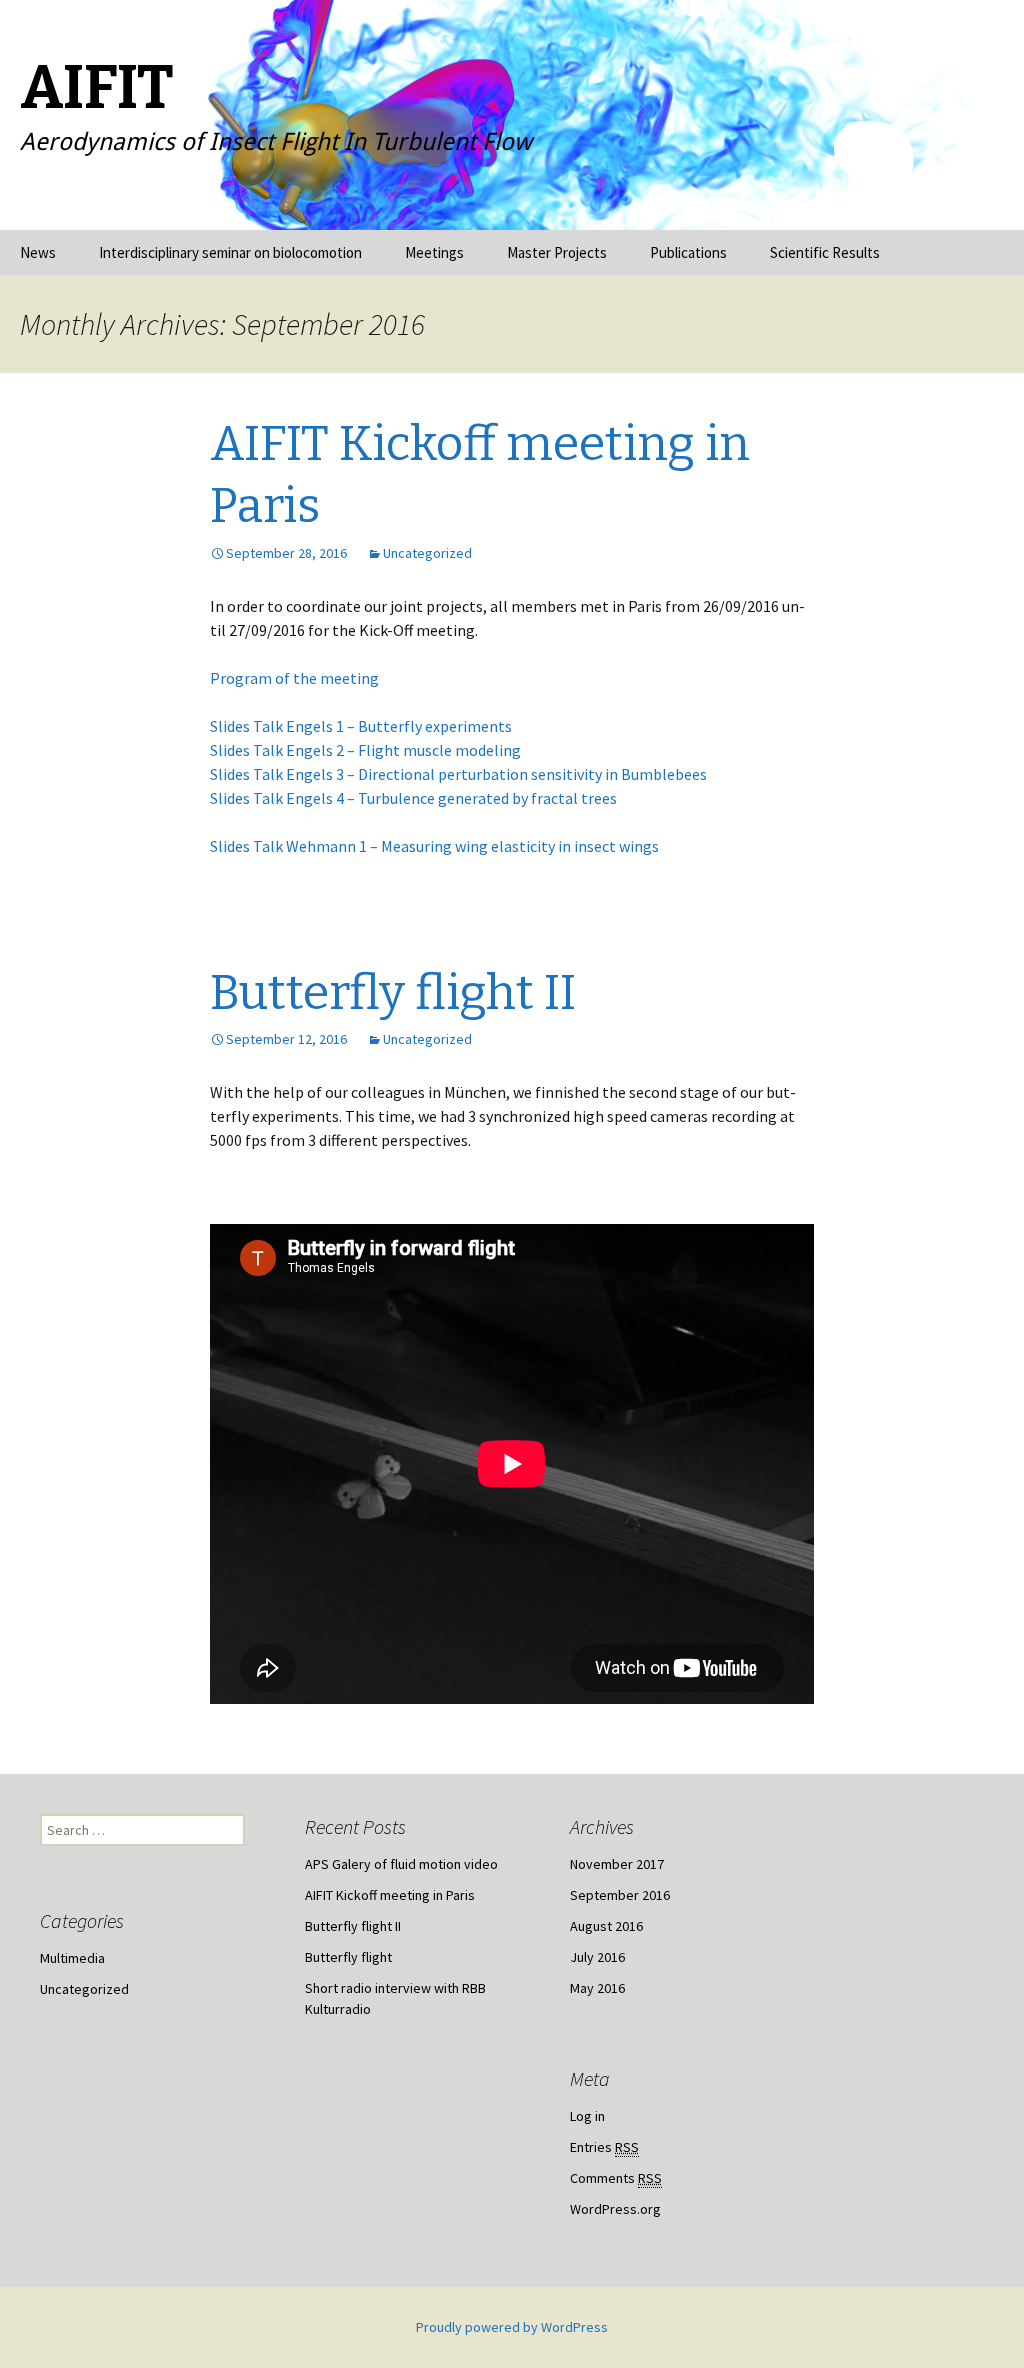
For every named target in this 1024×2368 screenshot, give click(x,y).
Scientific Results (825, 252)
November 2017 (617, 1864)
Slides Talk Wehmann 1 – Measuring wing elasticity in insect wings (434, 846)
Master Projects (557, 252)
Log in (587, 2116)
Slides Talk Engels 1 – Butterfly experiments (361, 726)
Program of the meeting (294, 678)
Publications (688, 252)
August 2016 (606, 1926)
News (38, 252)
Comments (616, 2178)
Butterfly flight (348, 1957)
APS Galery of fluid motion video (401, 1864)
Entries (604, 2147)
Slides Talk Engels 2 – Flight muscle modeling (365, 750)
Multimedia (72, 1958)
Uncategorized (427, 553)
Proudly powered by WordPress (512, 2327)
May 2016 (597, 1988)
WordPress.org (615, 2209)
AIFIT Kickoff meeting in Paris (390, 1895)
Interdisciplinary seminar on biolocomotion (230, 252)
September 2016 (620, 1895)
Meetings (434, 252)
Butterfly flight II (393, 993)
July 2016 (597, 1957)
